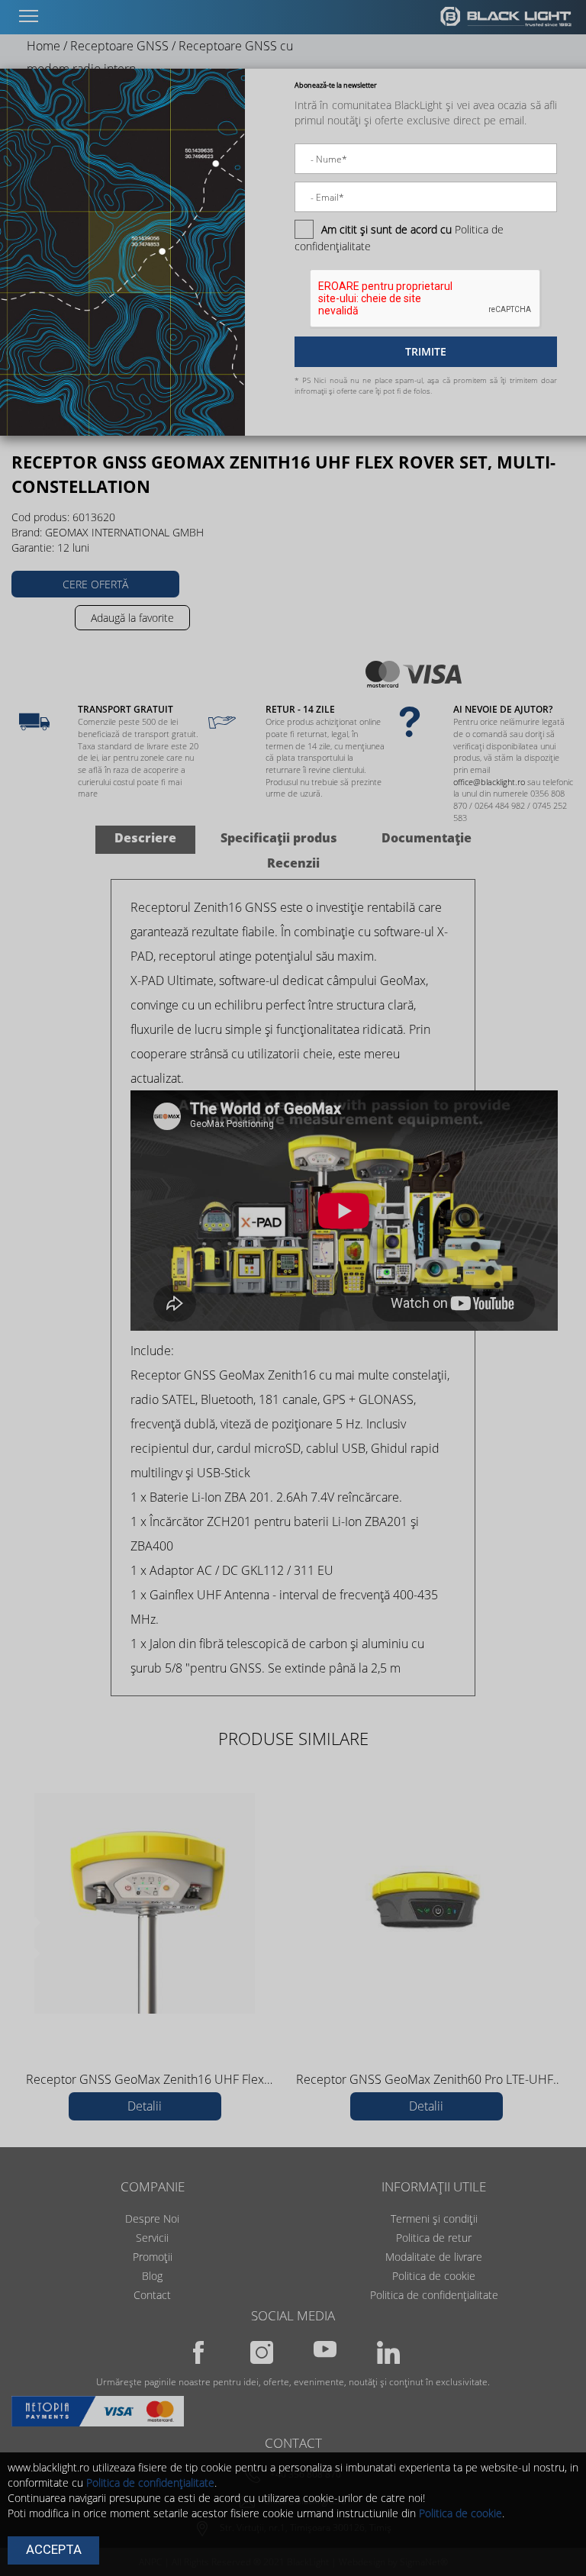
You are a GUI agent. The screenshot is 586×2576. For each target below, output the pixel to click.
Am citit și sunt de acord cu (386, 229)
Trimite (426, 351)
